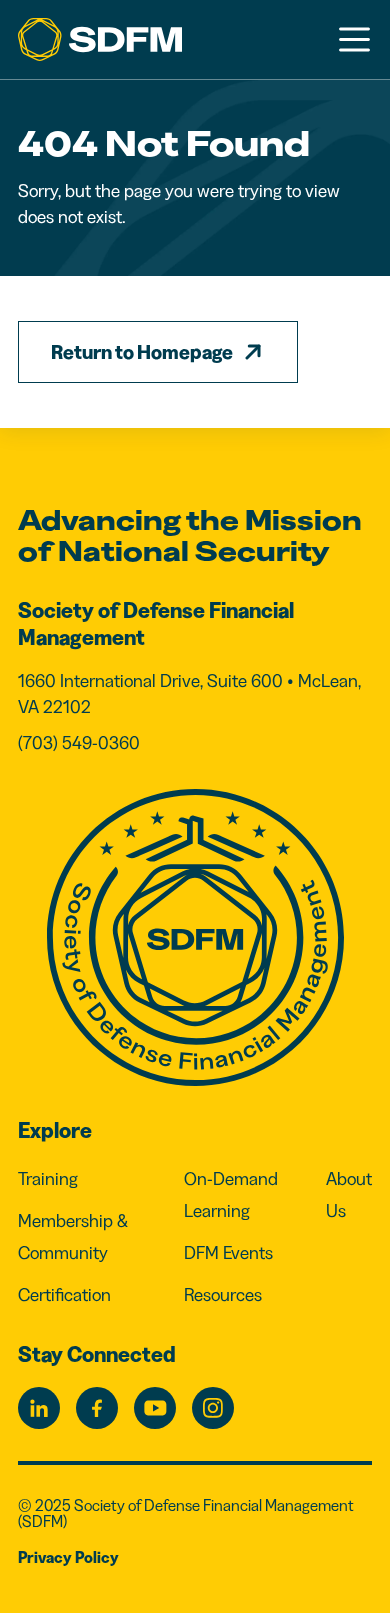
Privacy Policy (68, 1557)
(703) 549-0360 (79, 743)
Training (48, 1179)
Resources (223, 1295)
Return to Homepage (142, 352)
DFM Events (228, 1253)
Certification (64, 1295)
